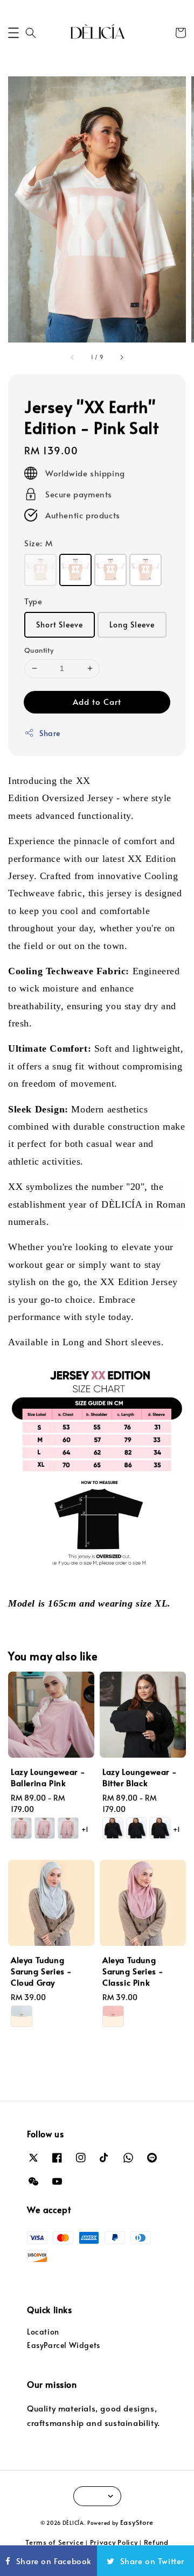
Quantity (39, 650)
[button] (13, 33)
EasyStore (137, 2522)
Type (33, 601)
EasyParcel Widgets (64, 2345)
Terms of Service (54, 2542)
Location (43, 2332)
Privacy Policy (114, 2542)
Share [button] (50, 733)
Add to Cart (97, 701)
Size (38, 543)
